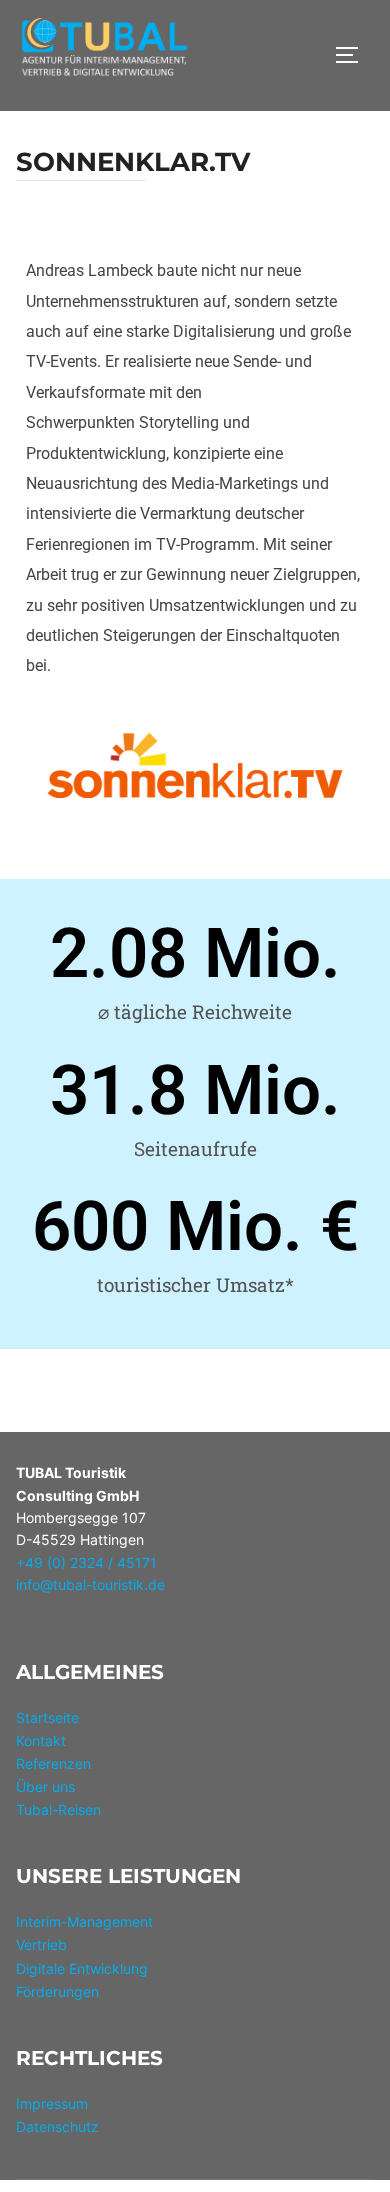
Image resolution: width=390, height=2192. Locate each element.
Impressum (52, 2103)
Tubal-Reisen (58, 1809)
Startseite (47, 1717)
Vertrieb (41, 1944)
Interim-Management (84, 1921)
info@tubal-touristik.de (90, 1584)
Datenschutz (57, 2126)
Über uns (45, 1786)
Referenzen (53, 1763)
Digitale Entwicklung (82, 1968)
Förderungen (57, 1991)
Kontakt (41, 1740)
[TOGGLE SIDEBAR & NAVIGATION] (354, 55)
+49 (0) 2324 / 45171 (86, 1562)
